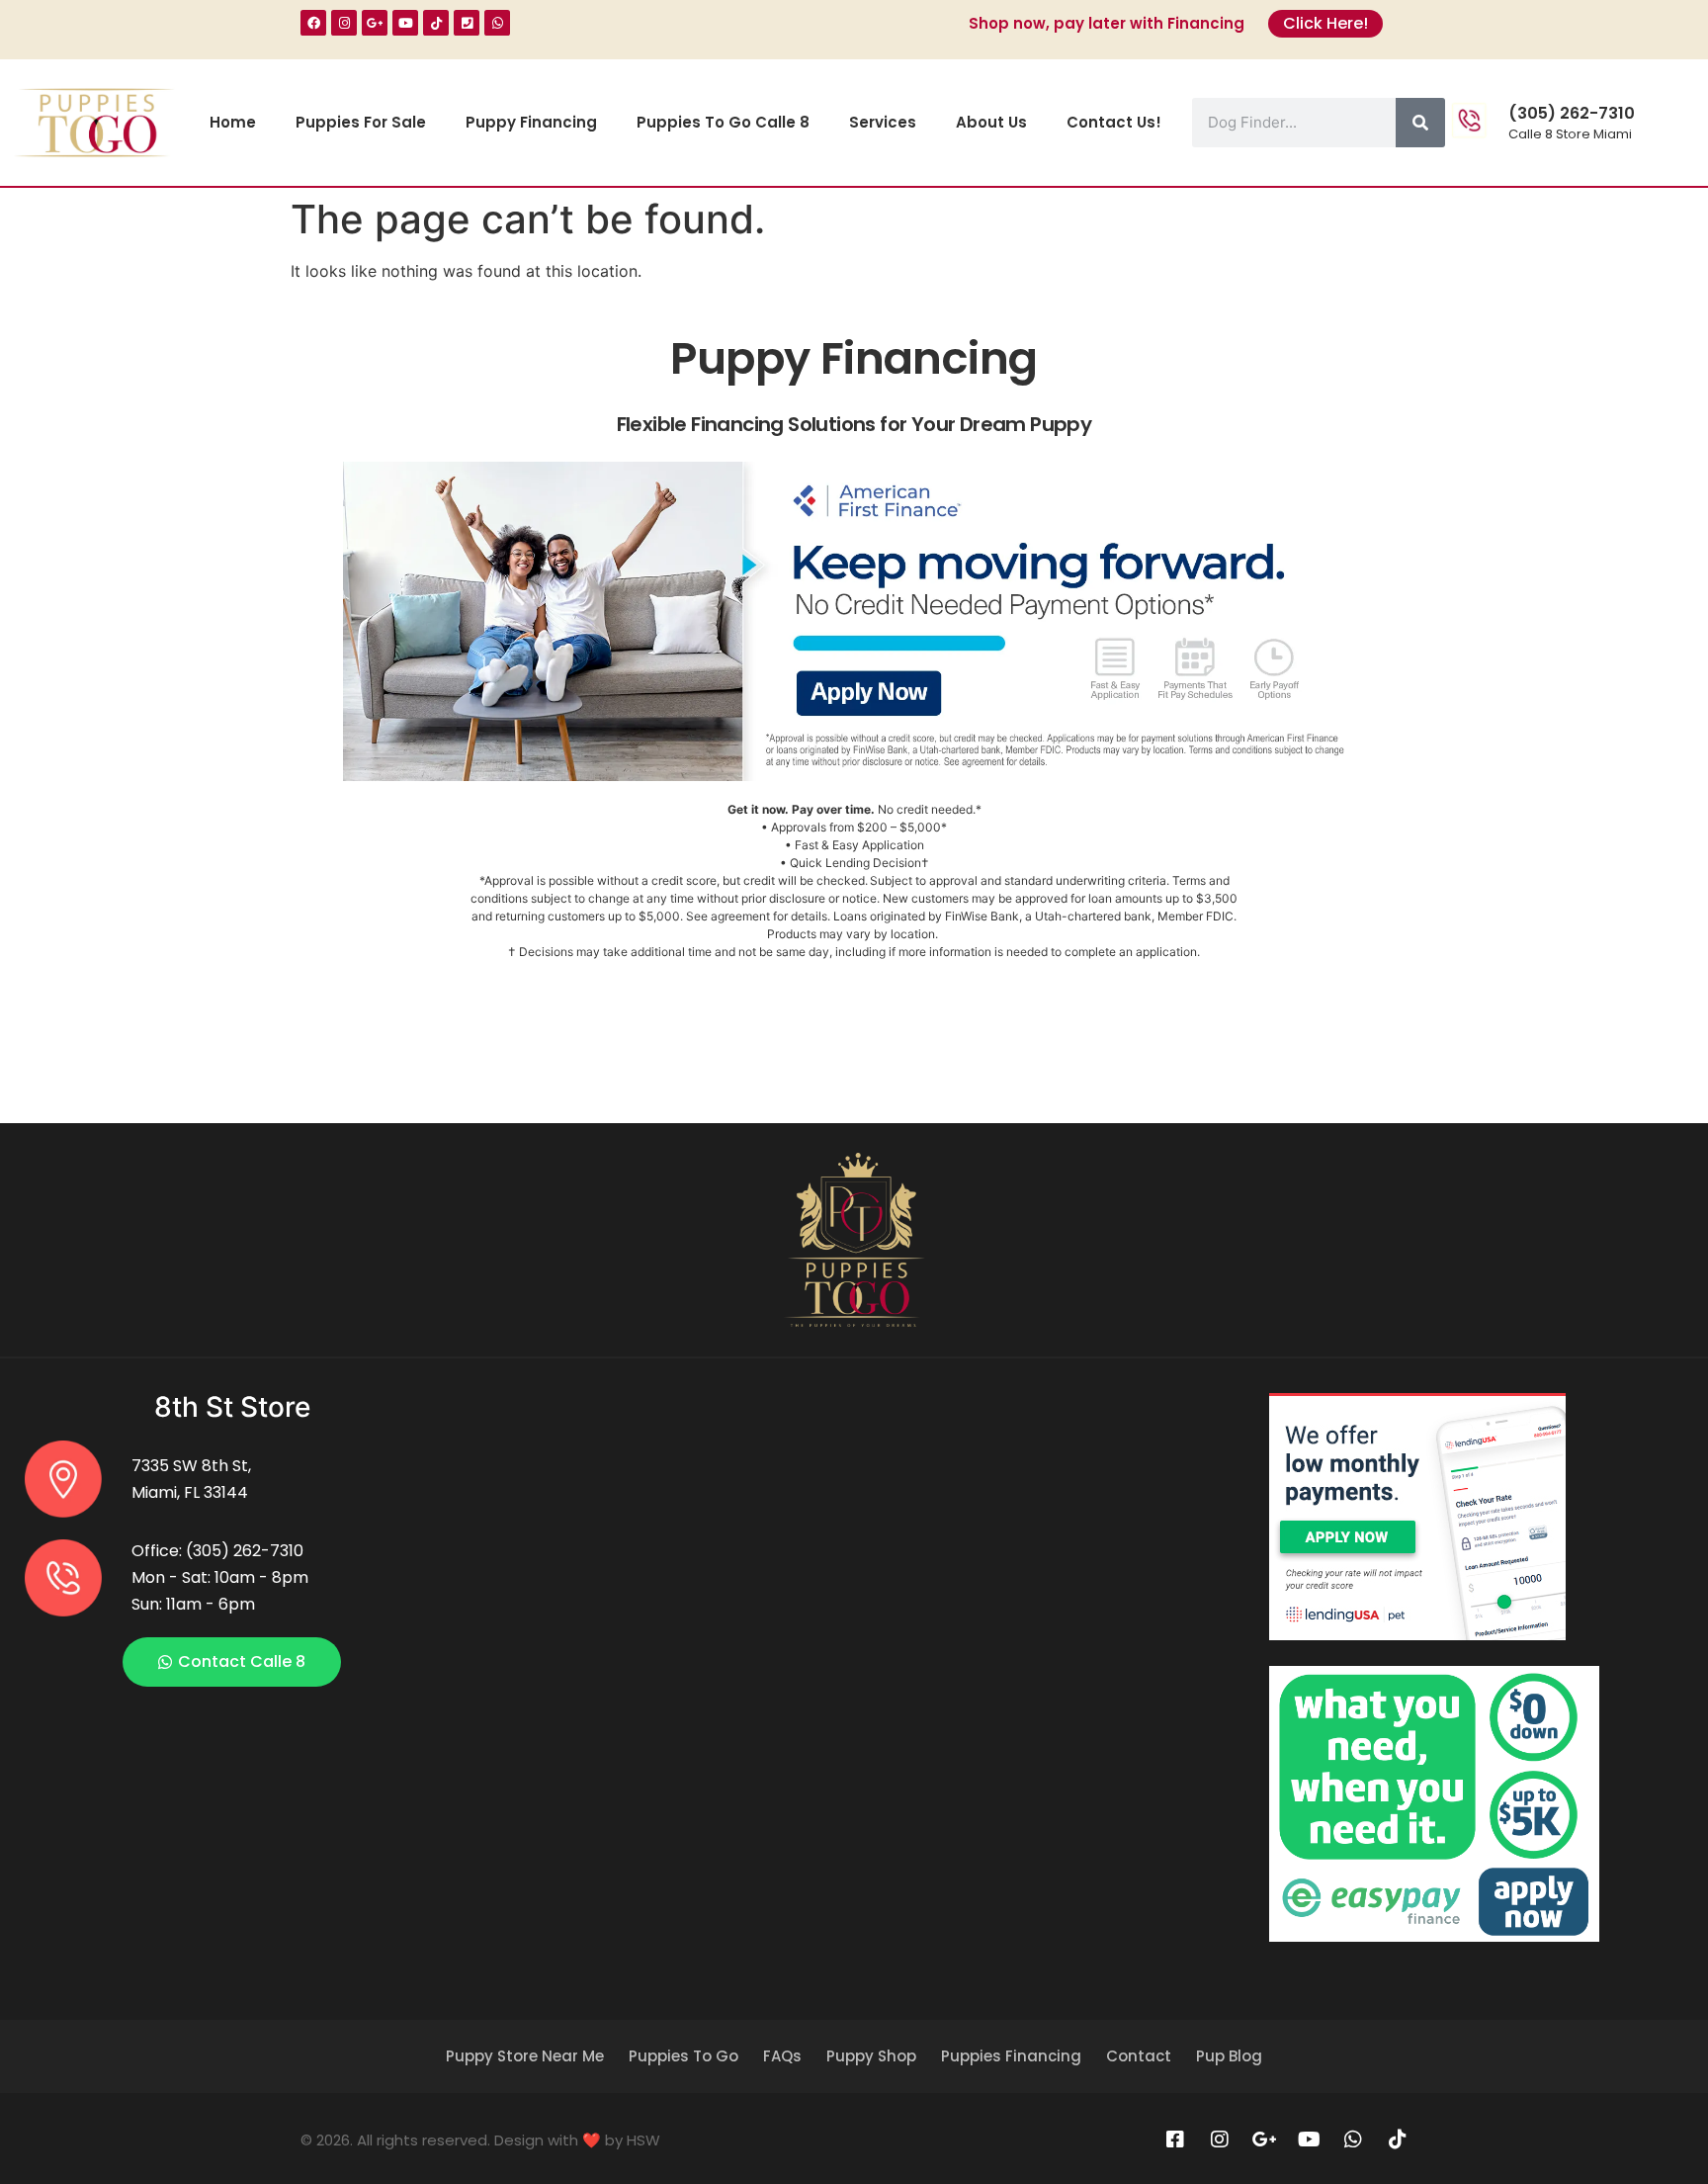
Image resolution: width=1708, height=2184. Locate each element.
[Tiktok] (436, 23)
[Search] (1420, 123)
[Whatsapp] (497, 23)
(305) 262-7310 (1572, 113)
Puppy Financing (531, 122)
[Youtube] (405, 23)
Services (883, 122)
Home (233, 122)
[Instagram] (344, 23)
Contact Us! (1114, 122)
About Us (991, 122)
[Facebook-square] (1175, 2140)
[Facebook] (313, 23)
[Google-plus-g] (375, 23)
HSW (643, 2140)
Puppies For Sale (361, 122)
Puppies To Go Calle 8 (723, 122)
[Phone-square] (467, 23)
